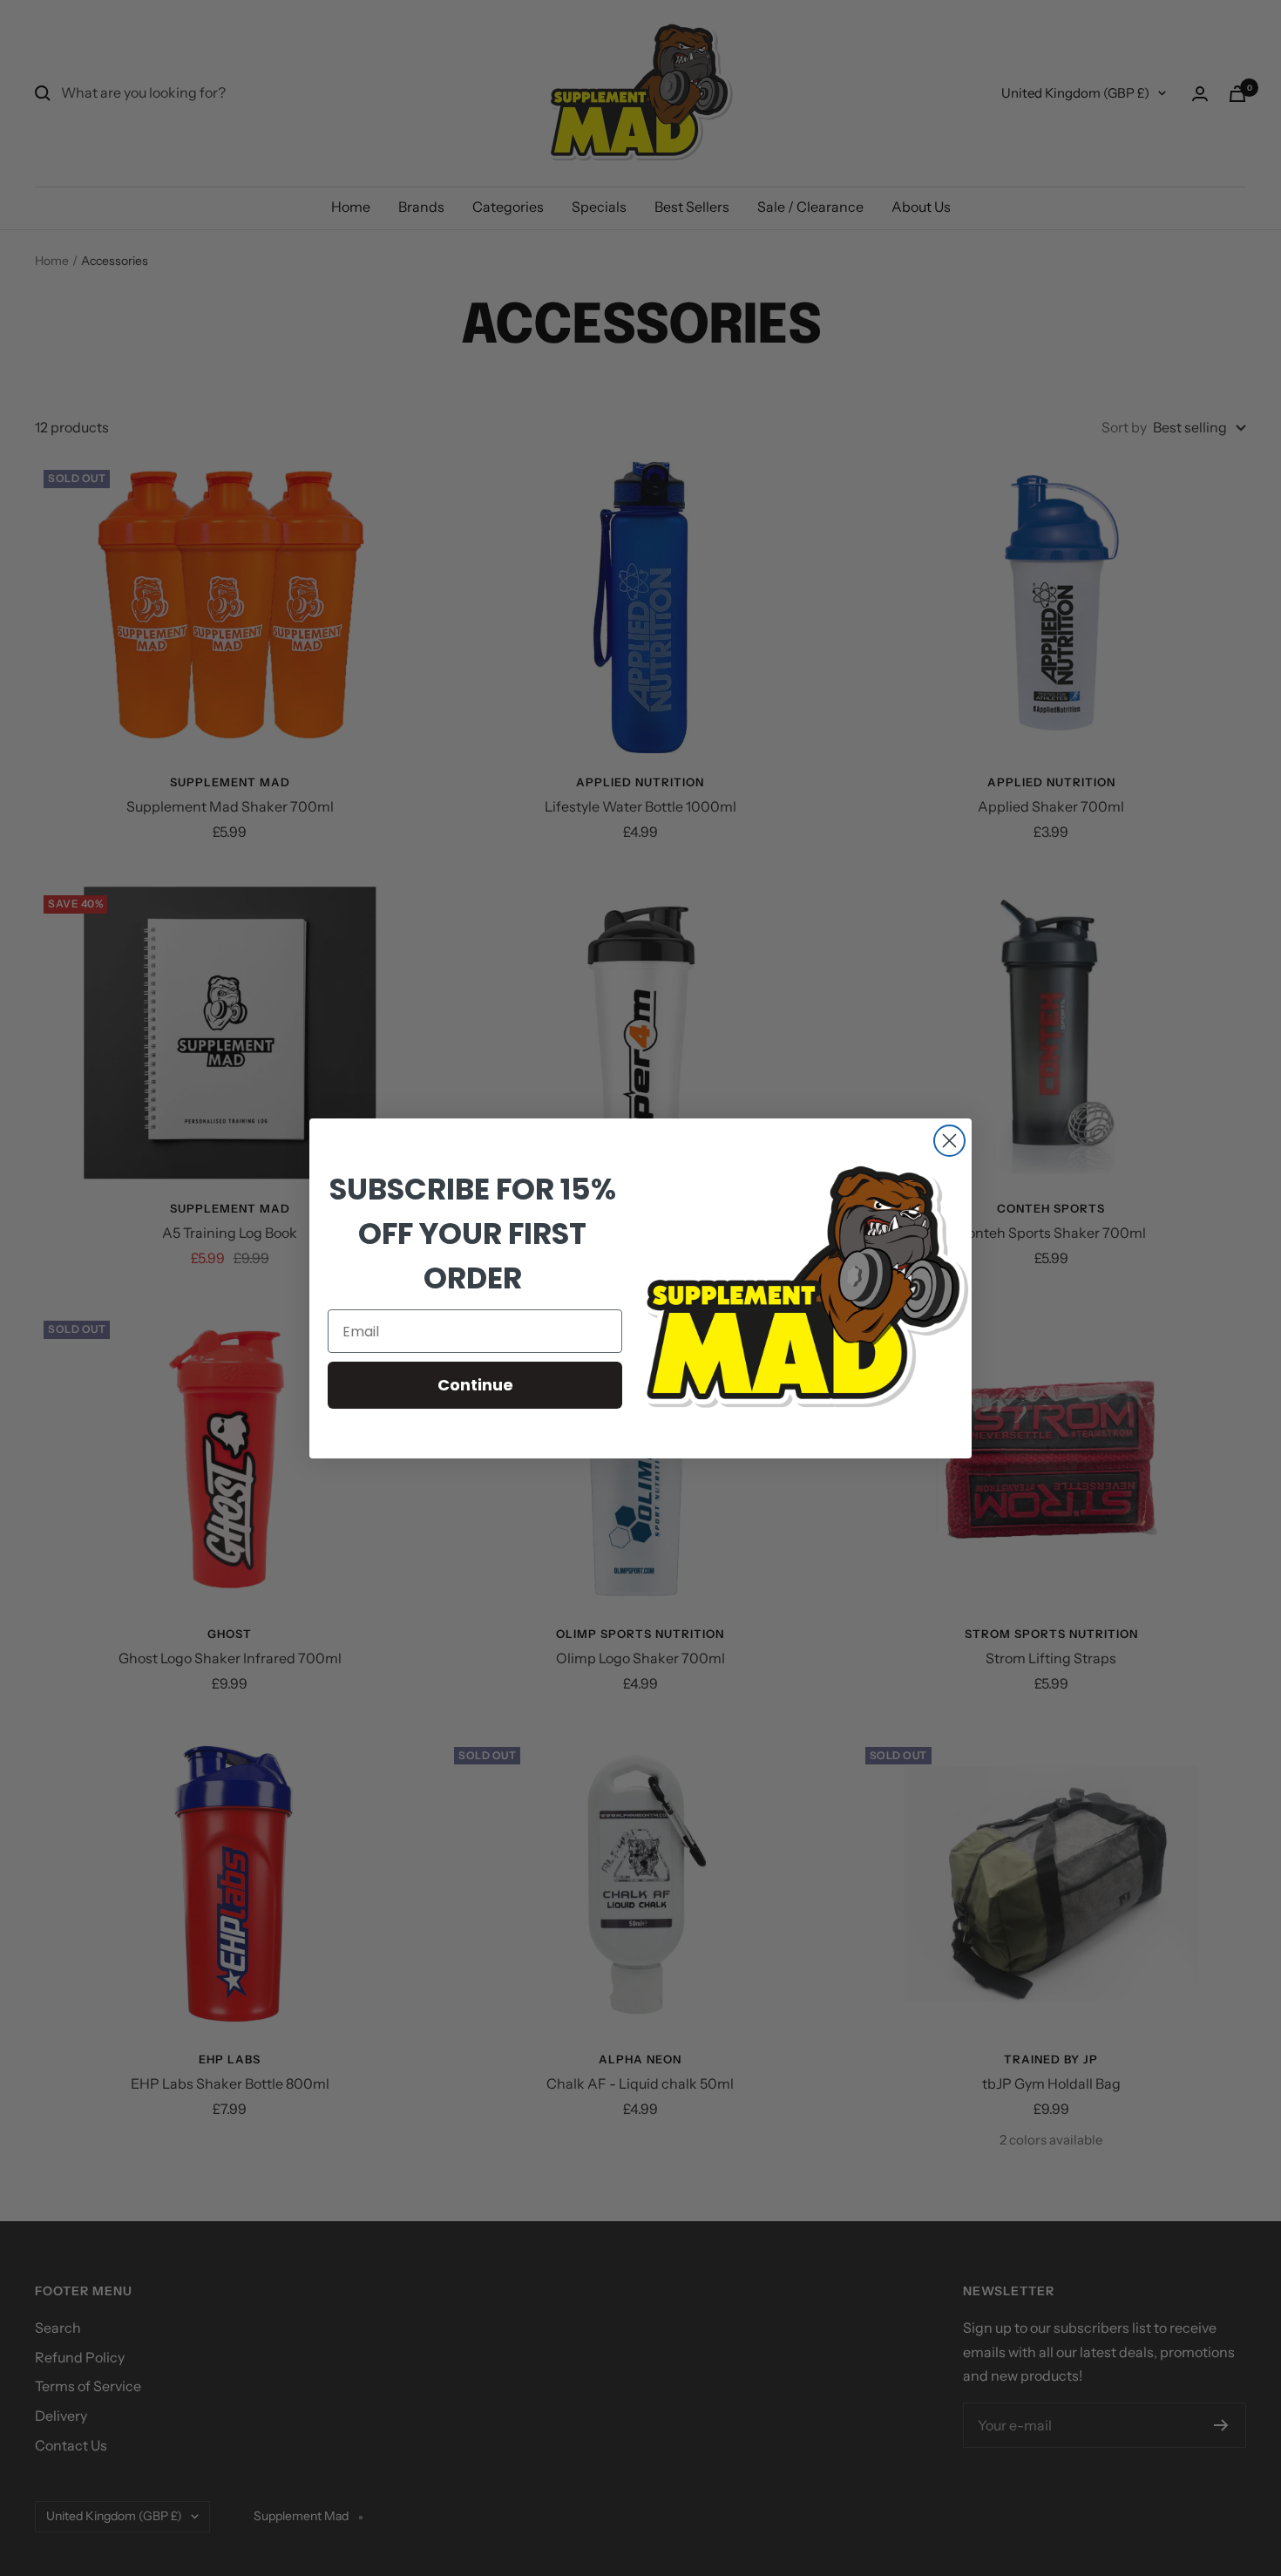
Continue (475, 1385)
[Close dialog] (949, 1141)
